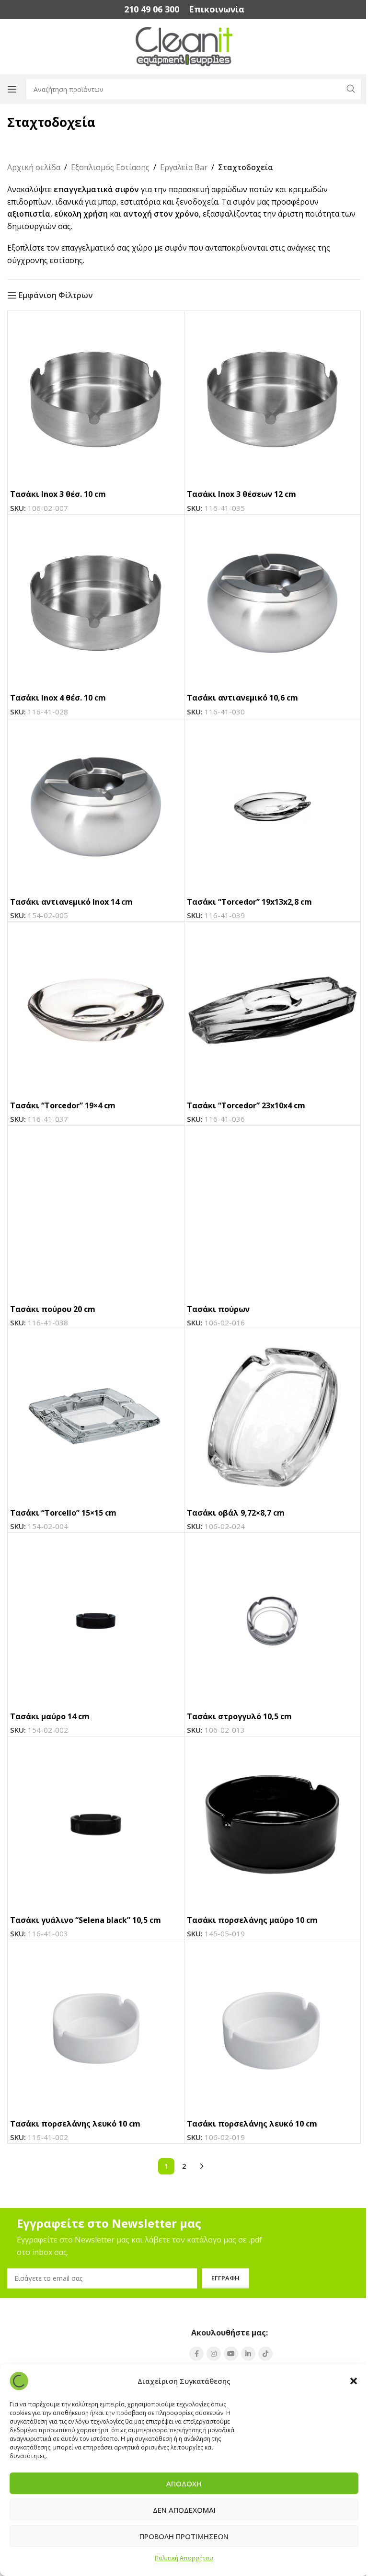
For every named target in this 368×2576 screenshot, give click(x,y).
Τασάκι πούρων (218, 1309)
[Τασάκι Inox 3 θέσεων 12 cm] (273, 399)
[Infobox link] (152, 9)
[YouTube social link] (231, 2354)
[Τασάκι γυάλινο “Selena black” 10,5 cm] (96, 1825)
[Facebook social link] (196, 2354)
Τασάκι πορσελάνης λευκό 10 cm (75, 2124)
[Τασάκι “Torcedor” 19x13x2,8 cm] (273, 806)
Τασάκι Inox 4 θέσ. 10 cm (58, 698)
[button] (354, 2381)
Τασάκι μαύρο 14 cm (50, 1716)
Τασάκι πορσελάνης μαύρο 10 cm (252, 1920)
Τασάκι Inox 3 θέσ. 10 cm (58, 494)
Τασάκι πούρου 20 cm (53, 1309)
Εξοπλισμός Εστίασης (110, 167)
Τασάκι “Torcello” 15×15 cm (63, 1513)
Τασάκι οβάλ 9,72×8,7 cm (236, 1513)
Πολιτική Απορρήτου (184, 2558)
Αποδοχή (184, 2484)
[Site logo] (184, 46)
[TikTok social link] (265, 2354)
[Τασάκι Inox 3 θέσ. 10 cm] (96, 399)
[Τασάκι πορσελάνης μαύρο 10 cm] (273, 1825)
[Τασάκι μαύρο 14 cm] (96, 1621)
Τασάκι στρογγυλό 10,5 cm (239, 1716)
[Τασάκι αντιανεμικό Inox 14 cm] (96, 806)
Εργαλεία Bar (184, 167)
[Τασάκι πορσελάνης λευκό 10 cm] (96, 2028)
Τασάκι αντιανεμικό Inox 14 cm (71, 902)
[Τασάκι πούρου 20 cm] (96, 1214)
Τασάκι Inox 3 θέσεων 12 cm (241, 494)
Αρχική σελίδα (34, 167)
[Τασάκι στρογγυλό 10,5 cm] (273, 1621)
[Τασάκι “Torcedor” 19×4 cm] (96, 1010)
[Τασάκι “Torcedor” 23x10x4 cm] (273, 1010)
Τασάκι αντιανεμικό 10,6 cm (242, 698)
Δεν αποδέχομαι (184, 2510)
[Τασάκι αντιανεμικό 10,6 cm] (273, 603)
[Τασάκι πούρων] (273, 1214)
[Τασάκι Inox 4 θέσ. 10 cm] (96, 603)
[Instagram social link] (214, 2354)
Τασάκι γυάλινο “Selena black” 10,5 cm (86, 1920)
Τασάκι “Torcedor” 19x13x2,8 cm (249, 902)
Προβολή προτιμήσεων (184, 2536)
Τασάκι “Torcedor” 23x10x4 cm (246, 1105)
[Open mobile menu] (12, 89)
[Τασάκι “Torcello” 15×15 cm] (96, 1417)
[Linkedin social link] (248, 2354)
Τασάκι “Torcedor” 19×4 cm (63, 1105)
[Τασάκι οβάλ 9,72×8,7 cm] (273, 1417)
